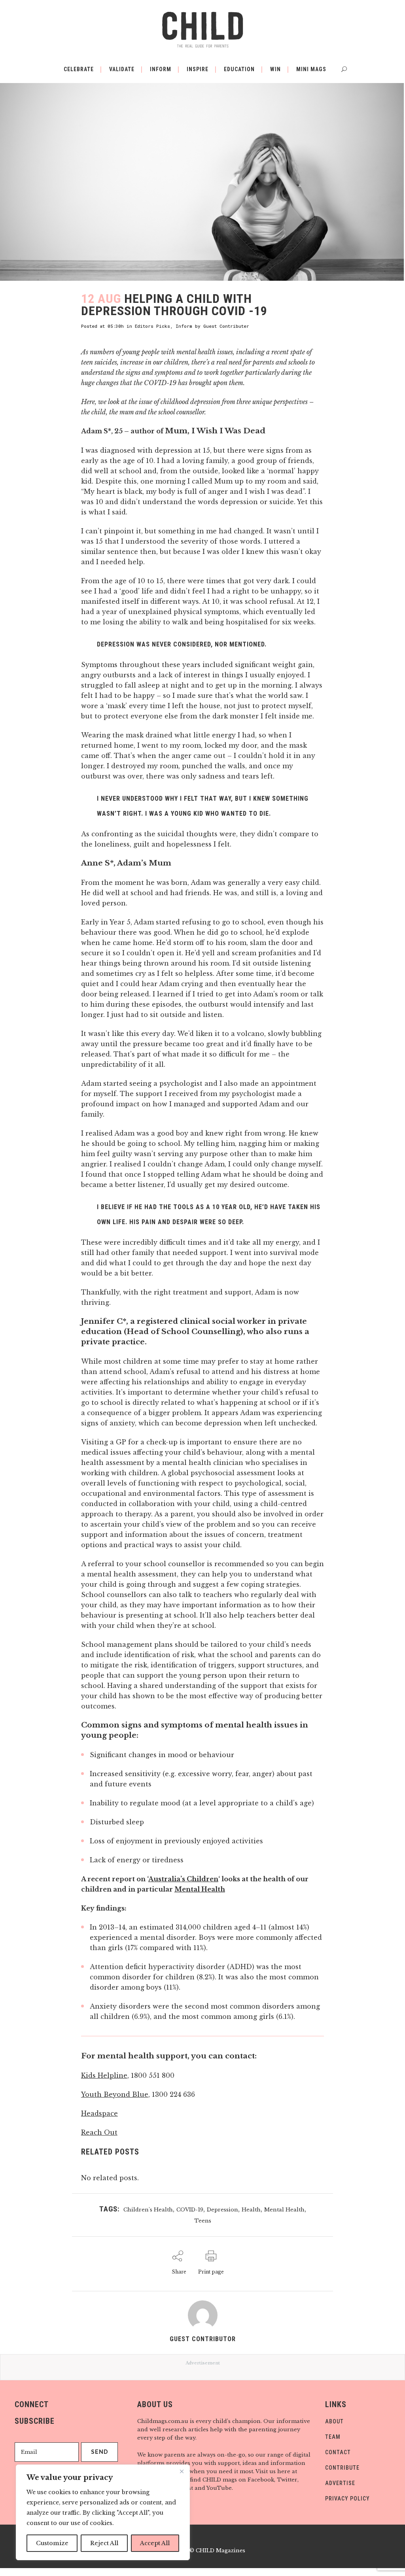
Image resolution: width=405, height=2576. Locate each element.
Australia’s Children (183, 1879)
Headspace (99, 2113)
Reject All (104, 2543)
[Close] (182, 2471)
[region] (103, 2512)
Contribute (342, 2468)
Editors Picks (152, 326)
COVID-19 (190, 2210)
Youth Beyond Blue (115, 2094)
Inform (184, 326)
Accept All (155, 2543)
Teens (203, 2221)
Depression (222, 2210)
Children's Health (148, 2210)
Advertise (340, 2483)
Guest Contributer (226, 326)
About (334, 2421)
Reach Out (99, 2132)
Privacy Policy (347, 2499)
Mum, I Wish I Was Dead (215, 431)
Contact (338, 2452)
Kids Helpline (104, 2075)
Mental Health (200, 1889)
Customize (52, 2543)
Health (251, 2210)
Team (333, 2437)
